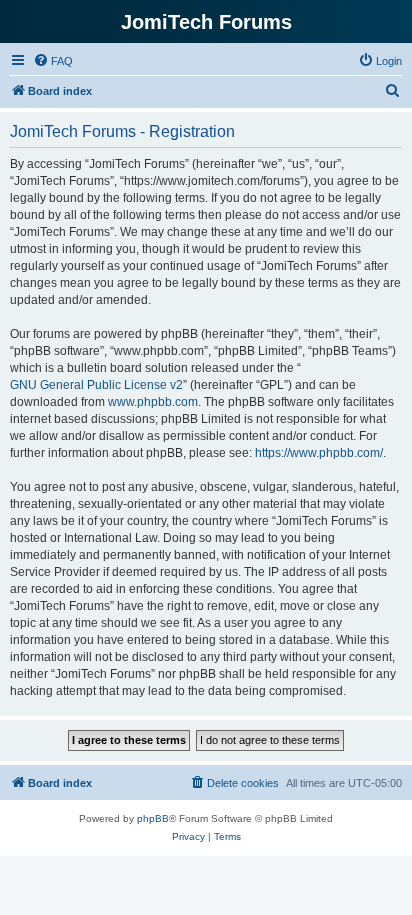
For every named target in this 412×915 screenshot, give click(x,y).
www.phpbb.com (153, 402)
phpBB (153, 818)
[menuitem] (53, 61)
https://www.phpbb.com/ (319, 453)
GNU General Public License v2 (96, 385)
